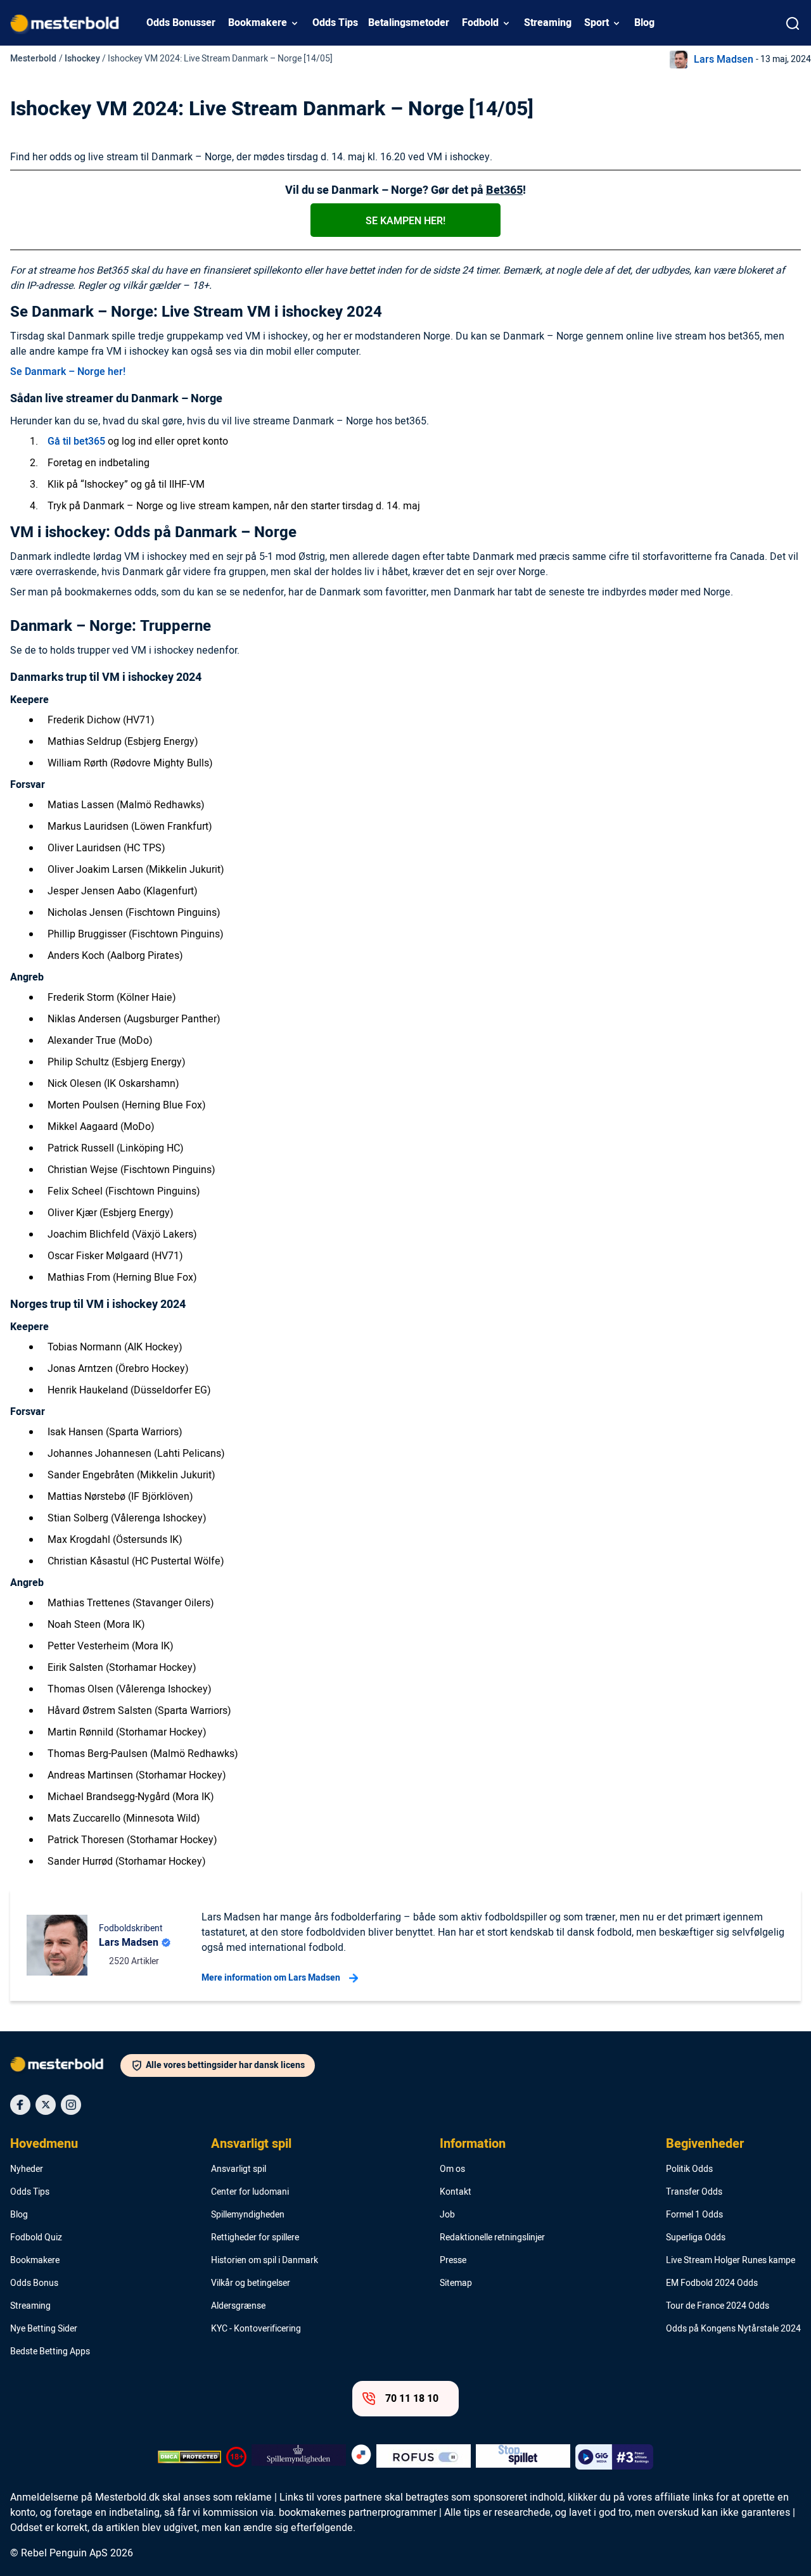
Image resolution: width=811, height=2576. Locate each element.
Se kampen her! (405, 221)
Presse (453, 2261)
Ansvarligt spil (251, 2144)
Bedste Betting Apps (50, 2352)
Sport (597, 23)
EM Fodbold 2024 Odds (712, 2283)
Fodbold (480, 23)
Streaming (548, 23)
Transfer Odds (694, 2192)
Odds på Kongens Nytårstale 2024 (733, 2329)
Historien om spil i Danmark (265, 2261)
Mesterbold (33, 59)
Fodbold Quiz (36, 2238)
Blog (644, 23)
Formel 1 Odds (694, 2215)
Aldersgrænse (238, 2306)
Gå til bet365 (76, 441)
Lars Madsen (724, 60)
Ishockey (82, 59)
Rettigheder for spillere (255, 2238)
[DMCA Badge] (189, 2457)
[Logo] (65, 2067)
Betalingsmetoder (409, 23)
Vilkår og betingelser (251, 2283)
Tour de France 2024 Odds (718, 2306)
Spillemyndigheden (248, 2215)
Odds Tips (335, 23)
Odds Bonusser (181, 23)
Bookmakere (258, 23)
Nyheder (27, 2169)
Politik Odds (689, 2169)
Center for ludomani (250, 2192)
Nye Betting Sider (44, 2329)
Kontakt (456, 2192)
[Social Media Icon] (20, 2105)
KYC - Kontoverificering (256, 2329)
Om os (452, 2169)
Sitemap (456, 2283)
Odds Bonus (34, 2283)
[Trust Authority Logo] (299, 2457)
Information (473, 2144)
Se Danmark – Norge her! (68, 372)
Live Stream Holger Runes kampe (731, 2261)
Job (447, 2215)
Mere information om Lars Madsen (271, 1978)
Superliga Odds (696, 2238)
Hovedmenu (44, 2144)
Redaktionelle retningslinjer (492, 2238)
